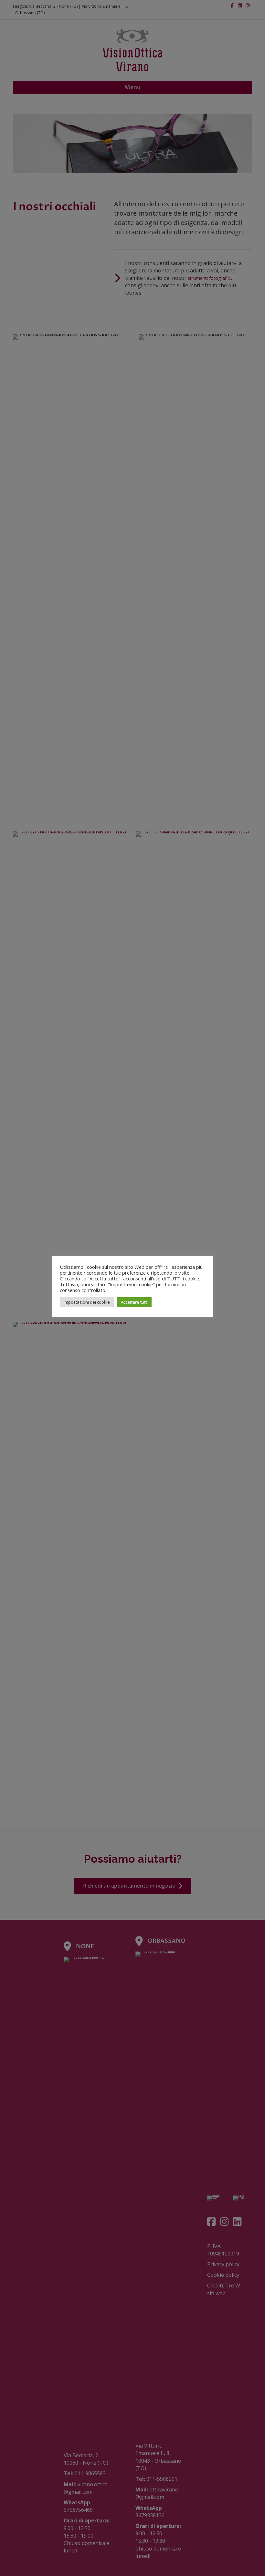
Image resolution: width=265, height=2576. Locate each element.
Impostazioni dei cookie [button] (87, 1302)
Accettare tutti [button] (134, 1302)
